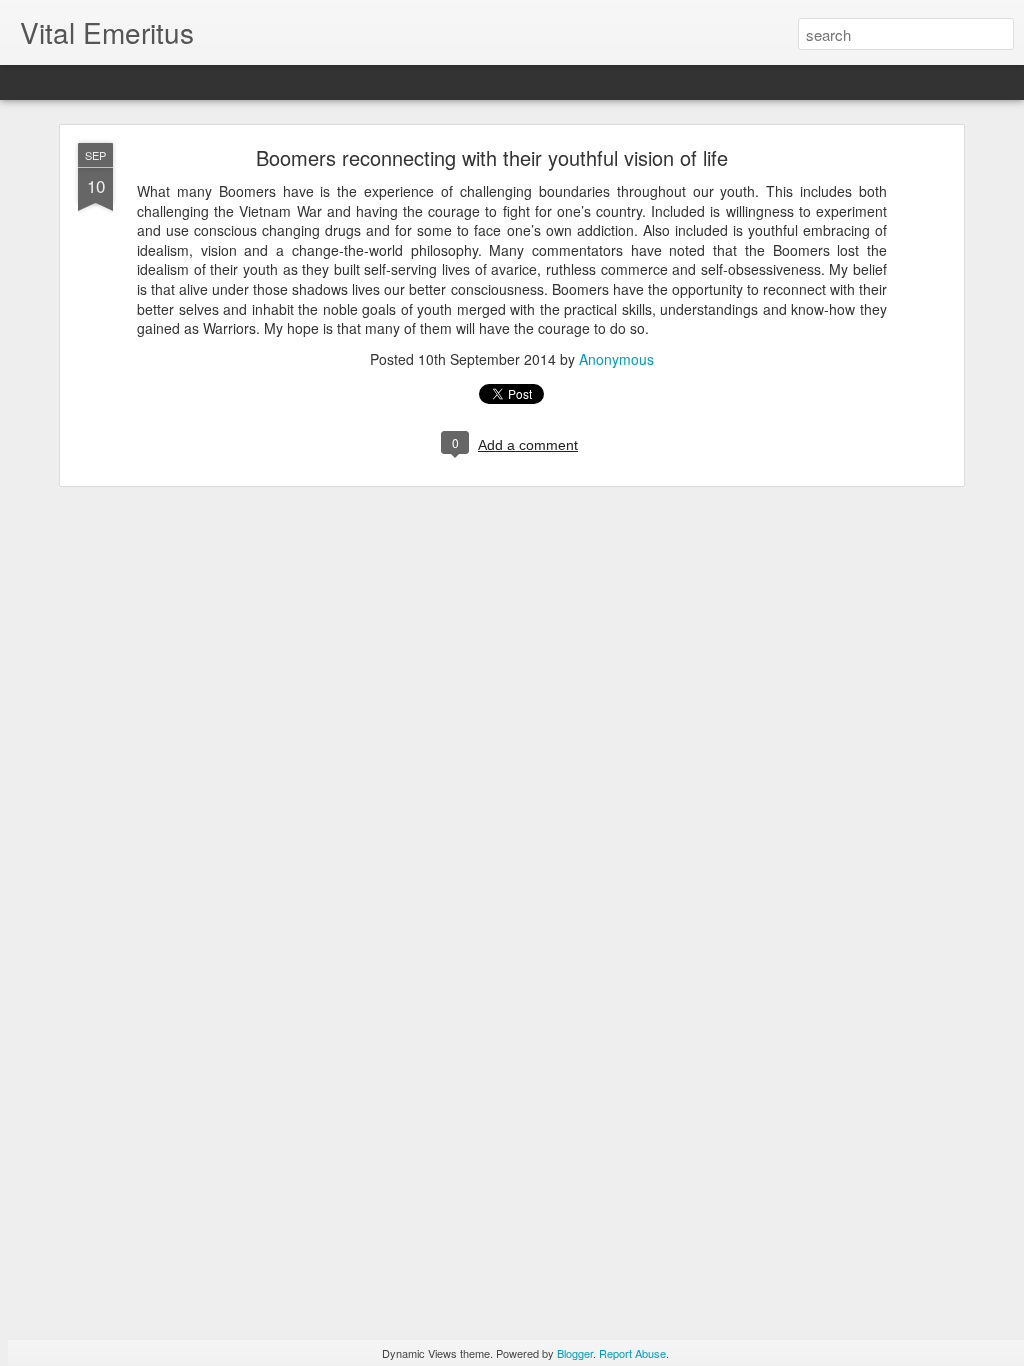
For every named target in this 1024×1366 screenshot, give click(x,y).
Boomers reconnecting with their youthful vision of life (492, 157)
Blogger (575, 1353)
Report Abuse (632, 1353)
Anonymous (616, 359)
